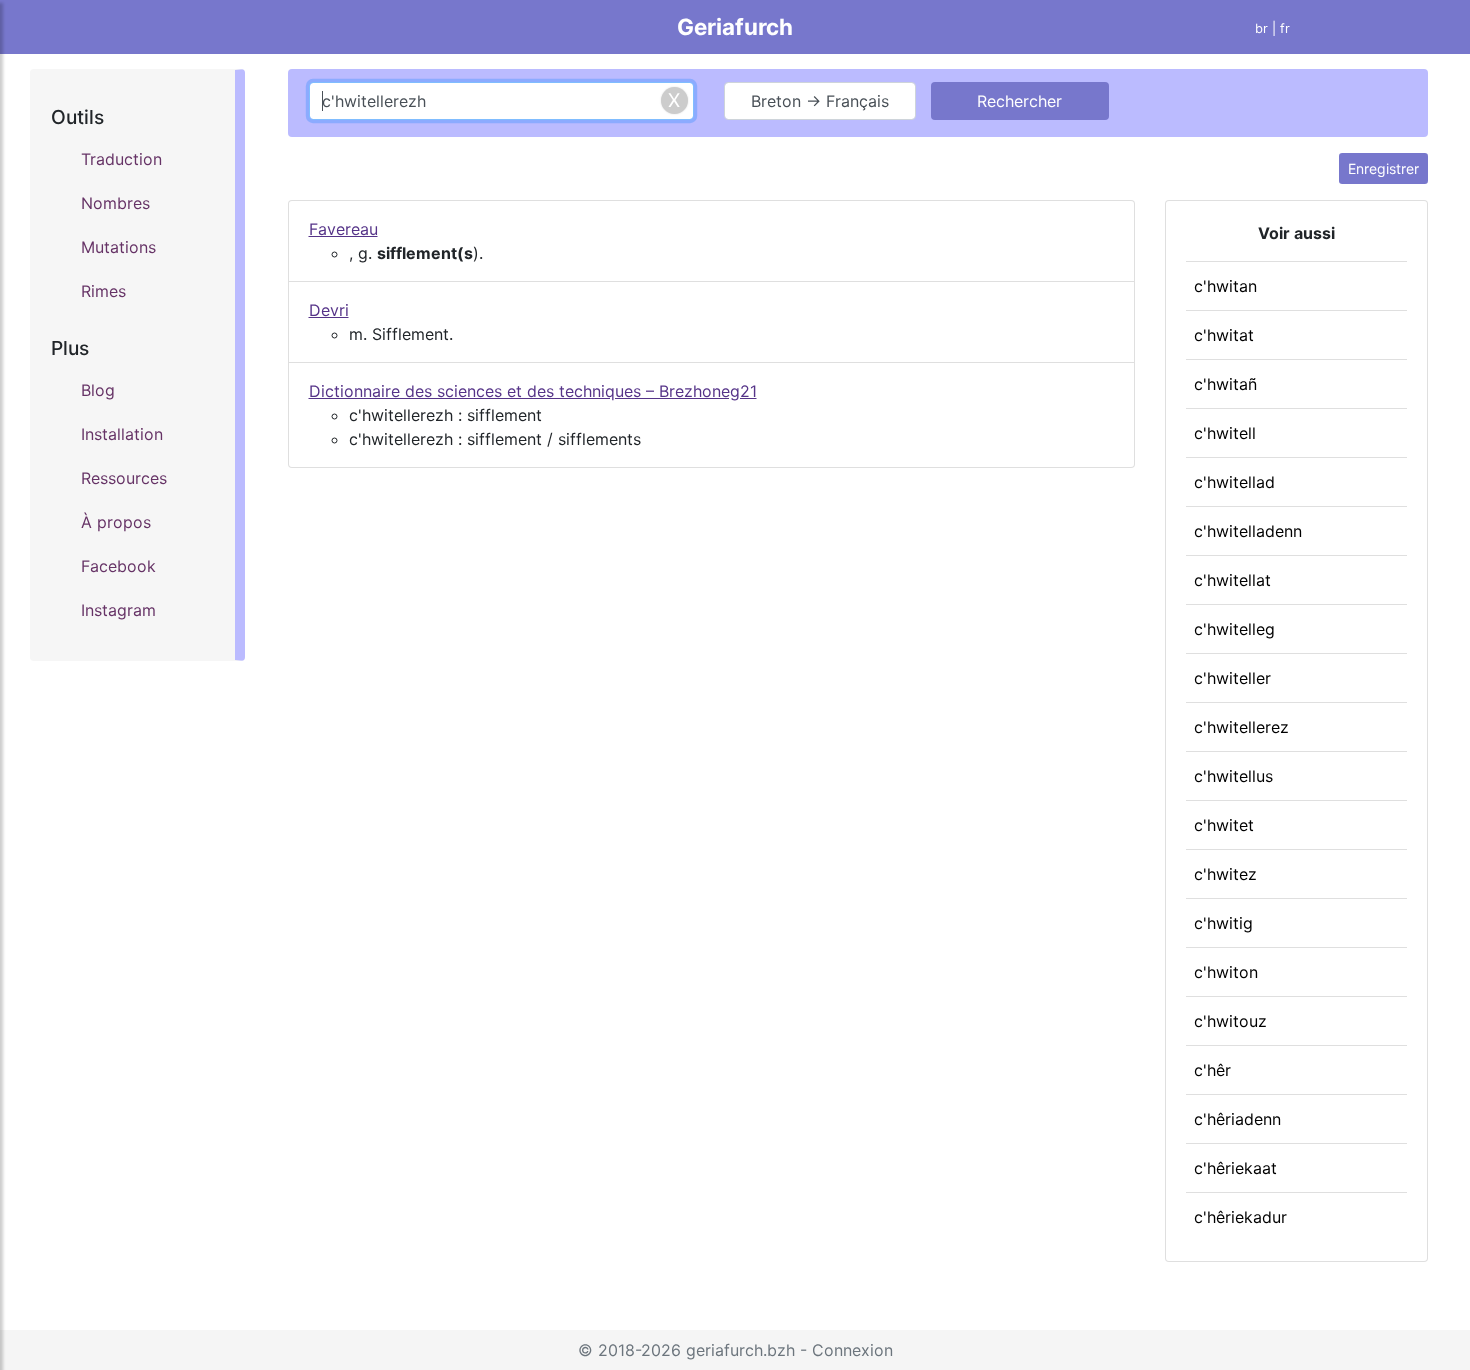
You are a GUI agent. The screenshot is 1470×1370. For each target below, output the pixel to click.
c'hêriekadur (1240, 1217)
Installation (122, 434)
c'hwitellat (1232, 580)
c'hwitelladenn (1248, 531)
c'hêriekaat (1235, 1168)
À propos (116, 522)
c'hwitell (1225, 433)
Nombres (115, 203)
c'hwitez (1225, 874)
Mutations (118, 247)
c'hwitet (1224, 825)
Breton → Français (820, 101)
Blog (98, 390)
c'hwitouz (1230, 1021)
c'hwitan (1225, 286)
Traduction (121, 159)
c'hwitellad (1234, 482)
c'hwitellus (1233, 776)
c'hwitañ (1225, 384)
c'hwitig (1223, 923)
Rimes (103, 291)
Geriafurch (735, 26)
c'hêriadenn (1237, 1119)
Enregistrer (1383, 168)
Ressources (124, 478)
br (1261, 28)
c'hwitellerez (1241, 727)
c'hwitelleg (1234, 629)
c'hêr (1212, 1070)
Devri (329, 310)
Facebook (118, 566)
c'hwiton (1226, 972)
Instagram (118, 610)
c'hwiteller (1232, 678)
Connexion (852, 1350)
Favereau (343, 229)
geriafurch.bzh (740, 1350)
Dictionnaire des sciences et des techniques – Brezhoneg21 (533, 391)
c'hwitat (1224, 335)
